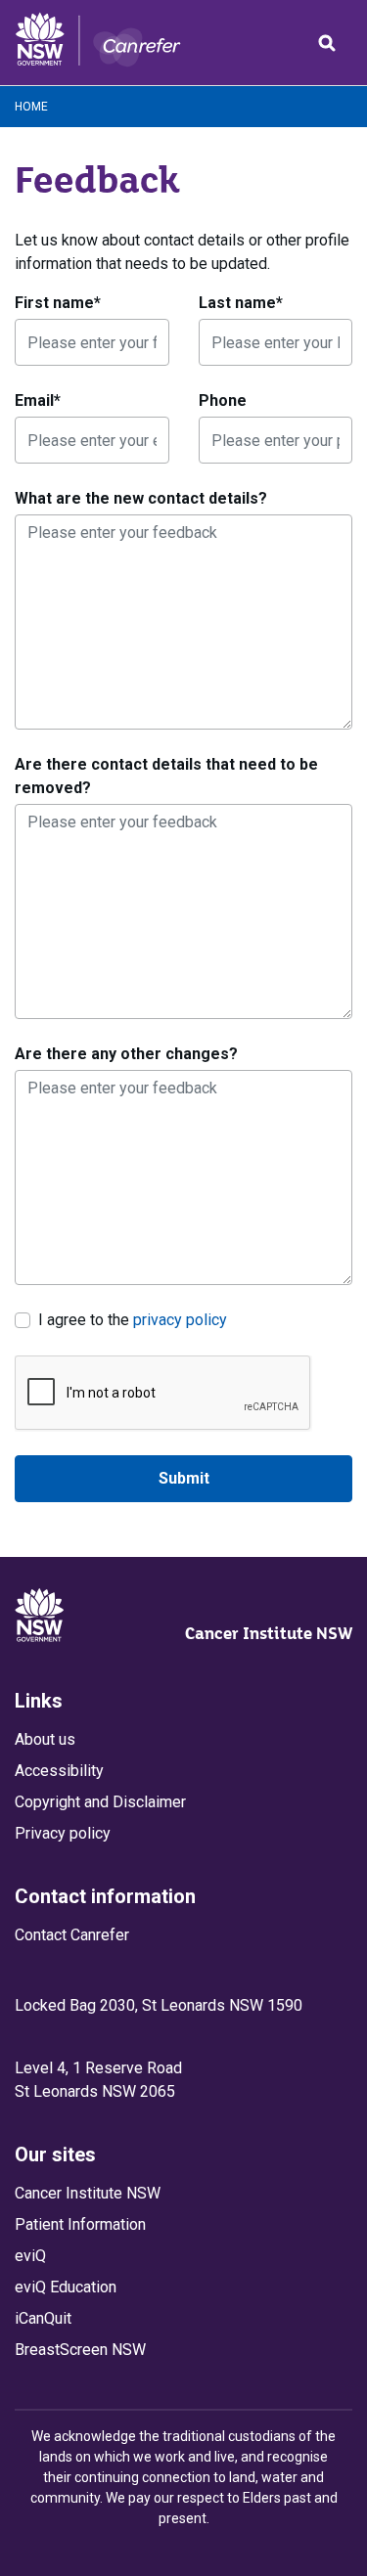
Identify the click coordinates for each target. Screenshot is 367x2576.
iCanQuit (43, 2318)
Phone (223, 400)
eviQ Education (66, 2287)
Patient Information (80, 2224)
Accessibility (59, 1771)
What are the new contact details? (141, 498)
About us (45, 1739)
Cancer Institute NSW (269, 1633)
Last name (241, 303)
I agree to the (133, 1319)
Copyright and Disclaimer (100, 1802)
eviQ (30, 2256)
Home (31, 107)
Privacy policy (63, 1833)
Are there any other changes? (126, 1054)
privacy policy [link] (180, 1320)
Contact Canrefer (72, 1935)
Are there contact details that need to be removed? (166, 776)
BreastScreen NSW (80, 2350)
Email (38, 400)
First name (58, 303)
